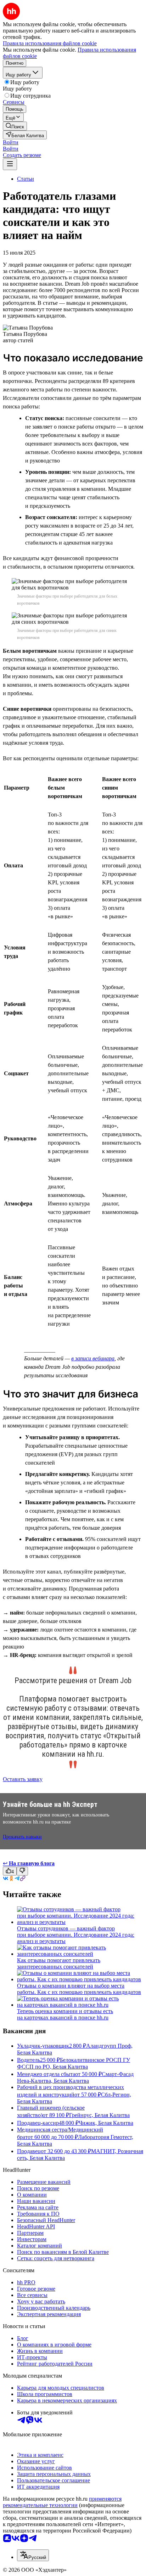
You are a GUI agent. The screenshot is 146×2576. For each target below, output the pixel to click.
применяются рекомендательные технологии (62, 2502)
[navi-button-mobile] (10, 164)
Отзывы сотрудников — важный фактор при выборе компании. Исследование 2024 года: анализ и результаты (76, 1935)
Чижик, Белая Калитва (106, 2123)
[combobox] (33, 2555)
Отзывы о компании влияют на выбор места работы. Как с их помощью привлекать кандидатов (79, 1989)
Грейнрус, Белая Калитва (99, 2115)
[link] (15, 126)
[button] (11, 142)
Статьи (26, 179)
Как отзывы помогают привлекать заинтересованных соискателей (59, 1963)
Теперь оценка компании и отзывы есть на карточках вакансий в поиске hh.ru (65, 2014)
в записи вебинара (93, 1358)
